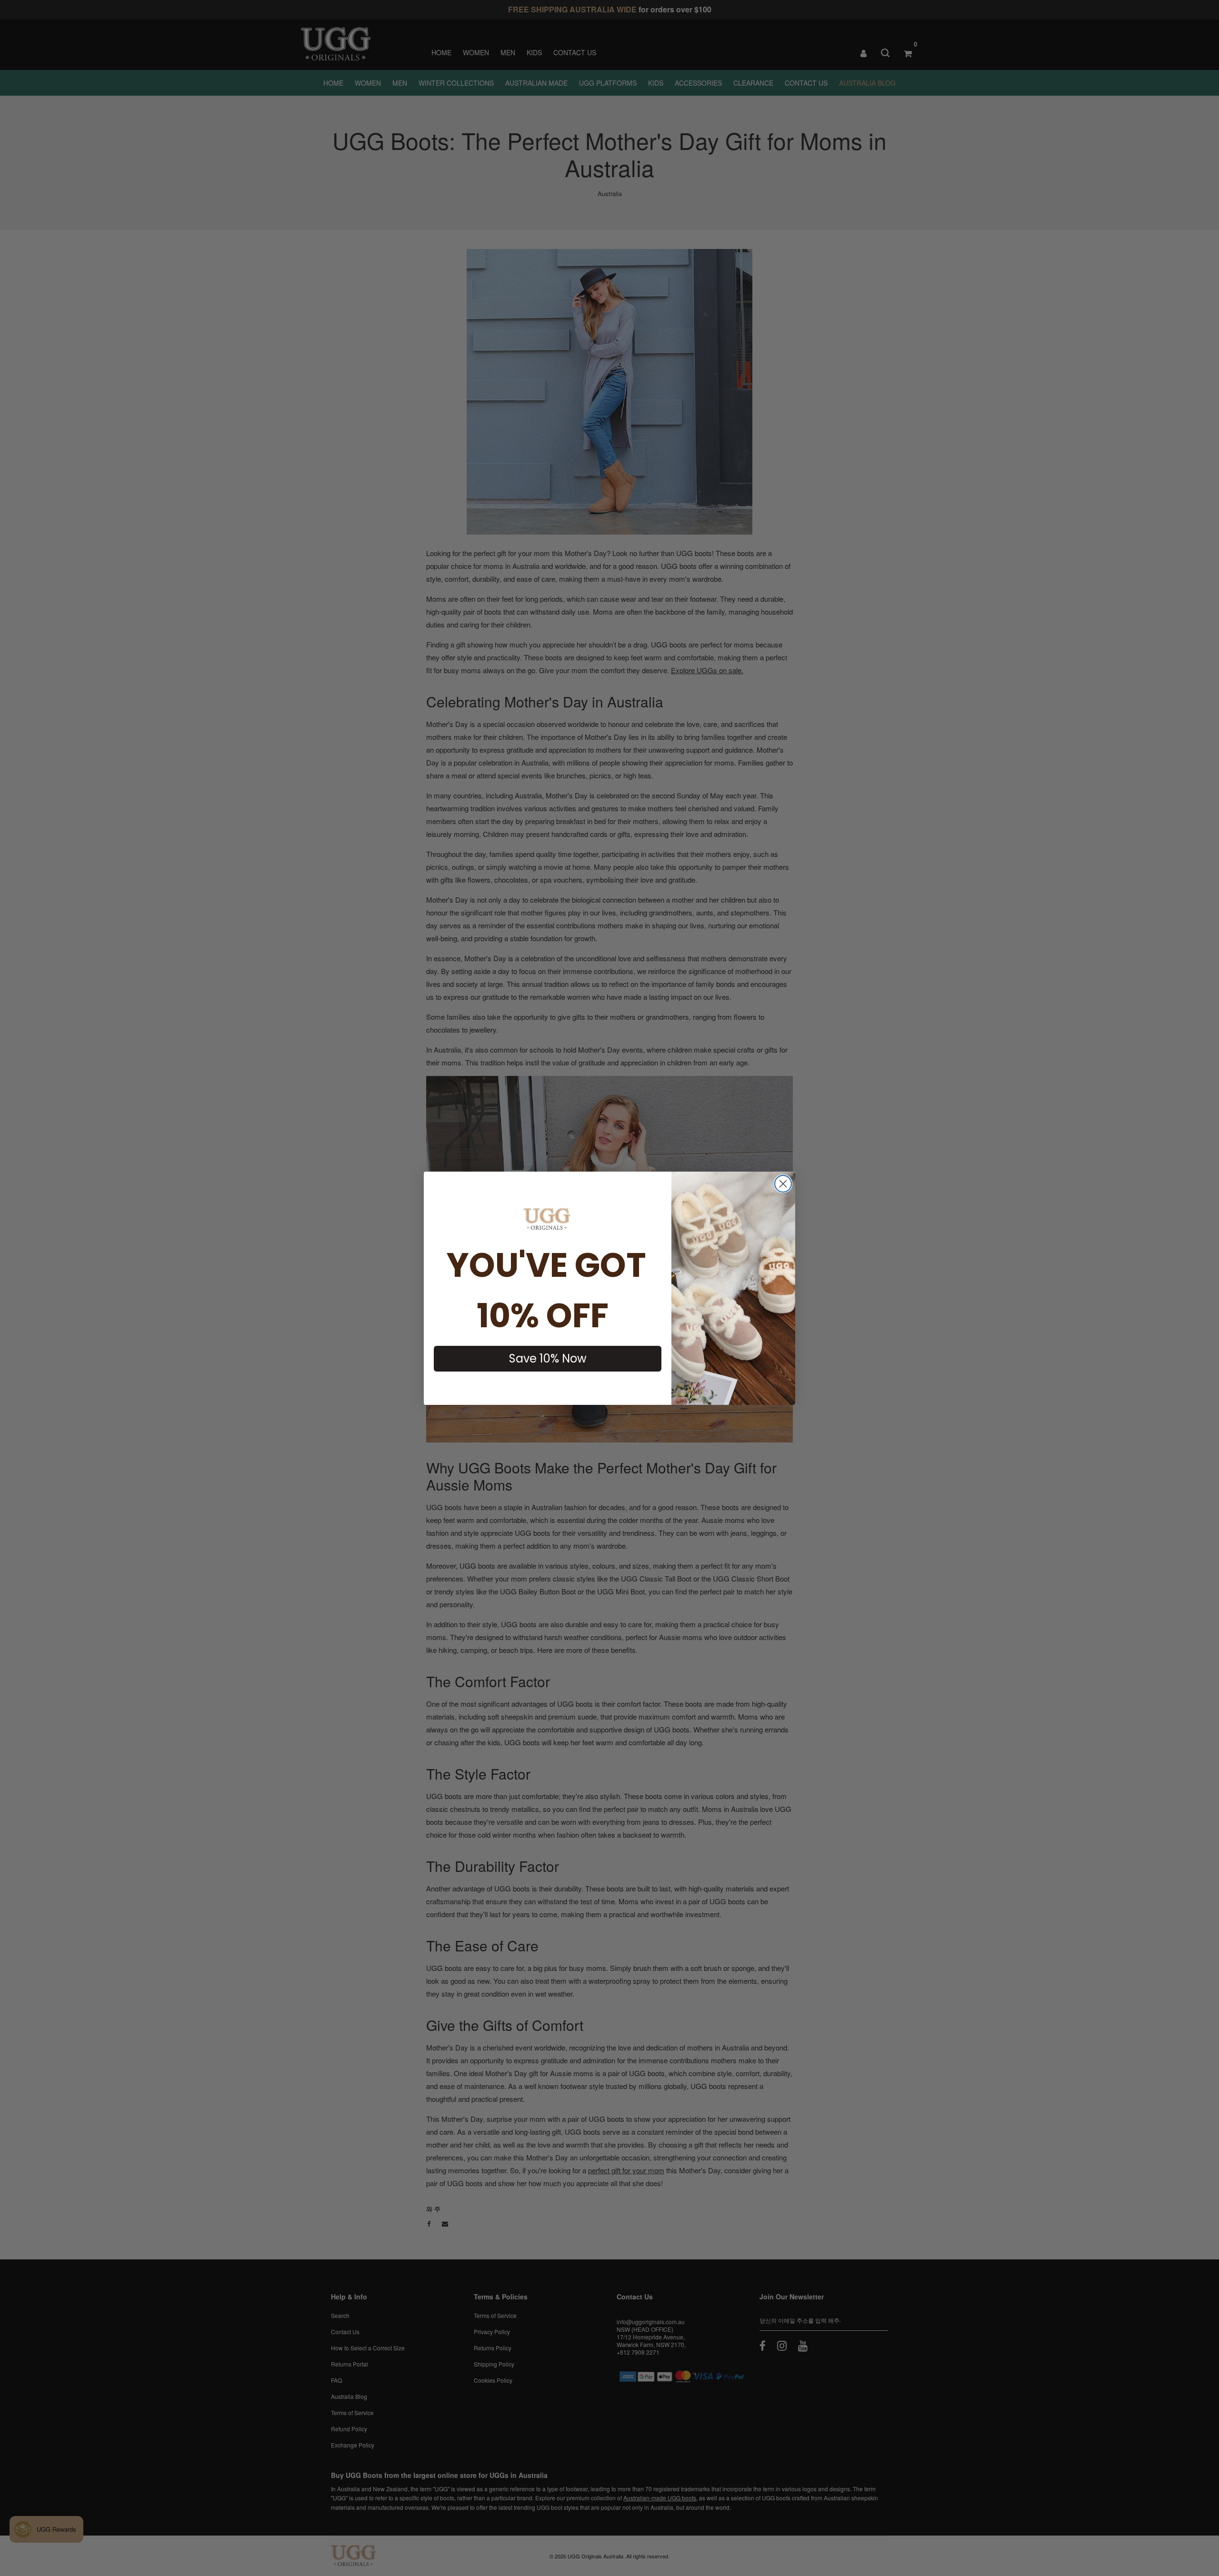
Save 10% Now (548, 1358)
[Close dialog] (783, 1184)
